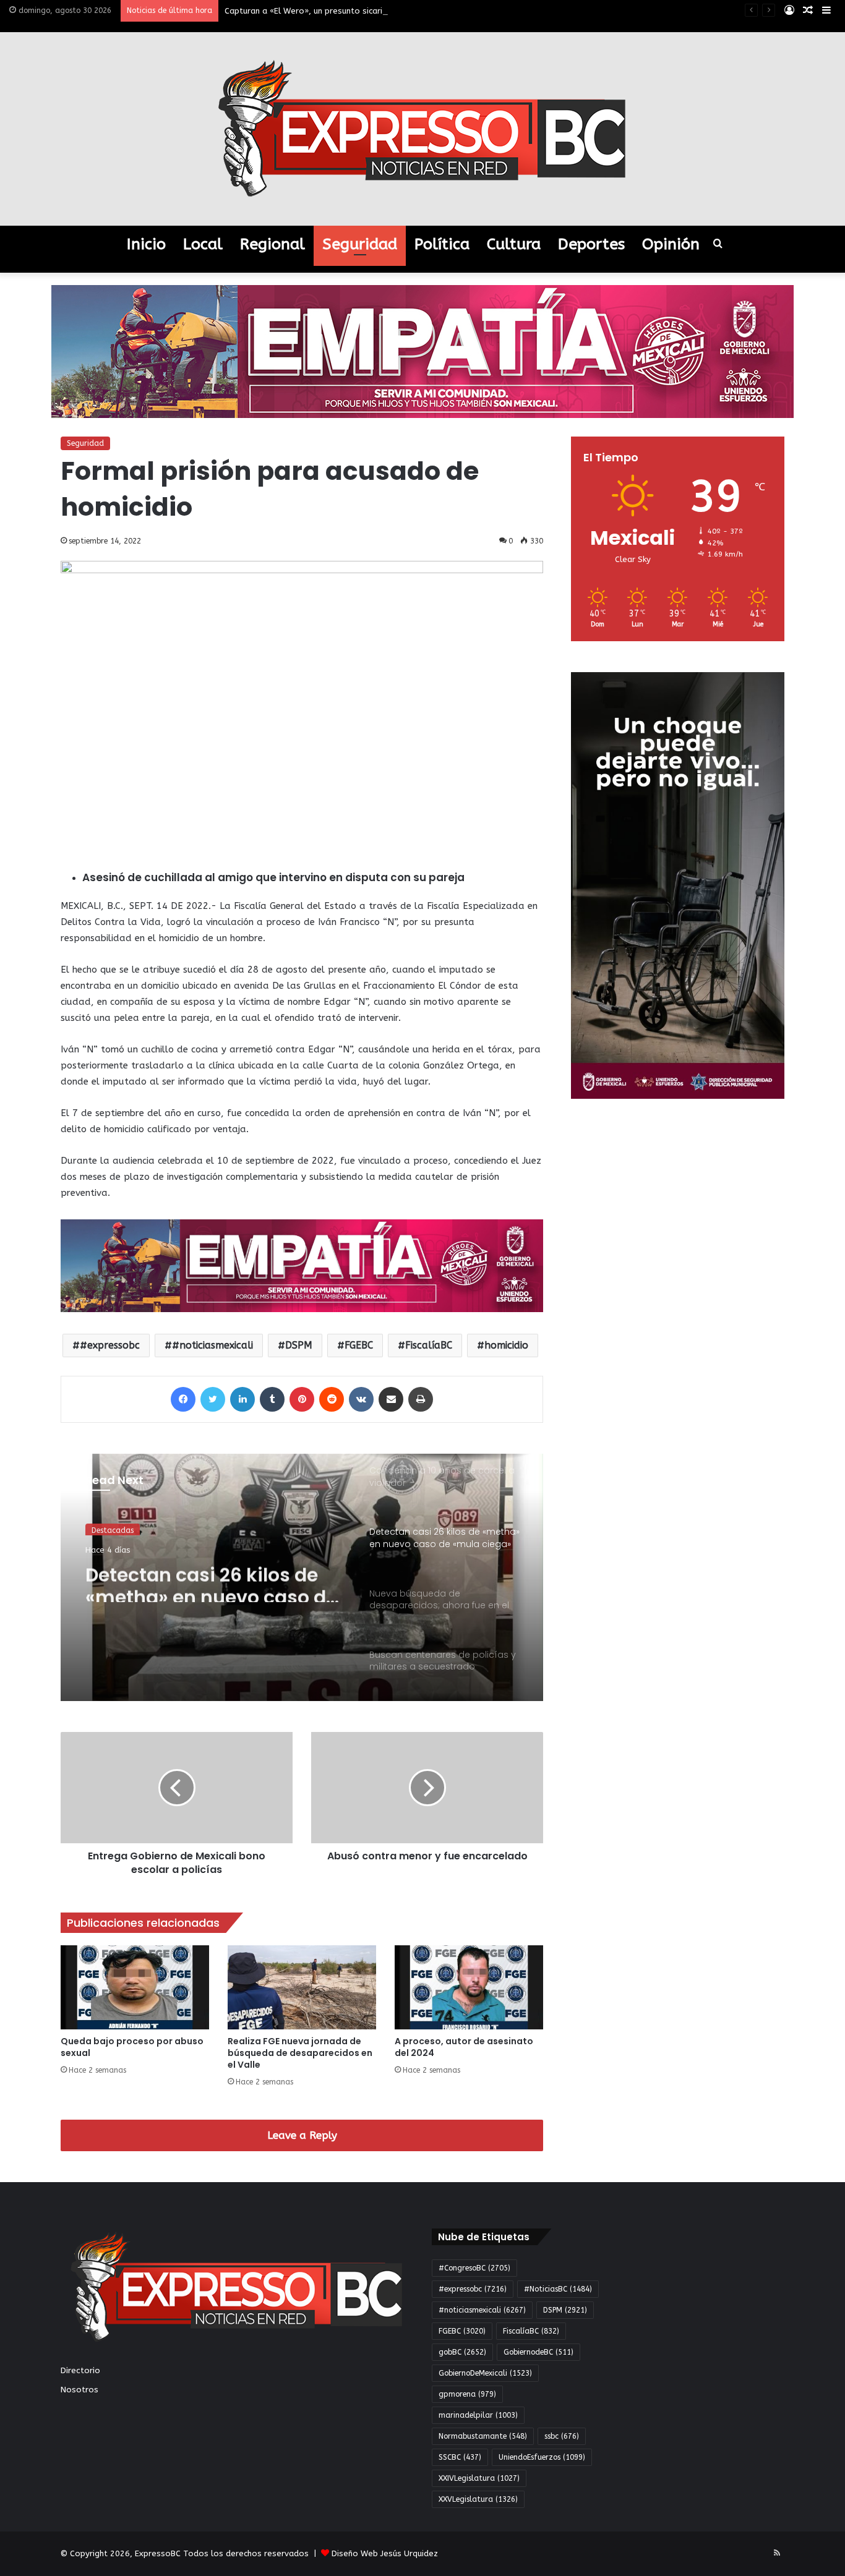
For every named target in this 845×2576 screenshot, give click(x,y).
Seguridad (360, 244)
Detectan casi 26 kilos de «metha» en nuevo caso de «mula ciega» (211, 1580)
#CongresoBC (474, 2268)
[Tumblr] (272, 1399)
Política (442, 244)
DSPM (299, 1345)
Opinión (671, 244)
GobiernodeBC (538, 2352)
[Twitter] (213, 1399)
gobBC (462, 2352)
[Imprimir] (421, 1399)
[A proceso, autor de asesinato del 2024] (469, 1987)
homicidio (506, 1345)
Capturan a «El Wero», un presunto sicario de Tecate (327, 11)
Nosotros (79, 2390)
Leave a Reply (302, 2135)
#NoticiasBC (558, 2289)
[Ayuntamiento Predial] (302, 1265)
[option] (302, 1577)
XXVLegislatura (478, 2499)
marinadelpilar (478, 2415)
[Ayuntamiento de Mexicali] (422, 351)
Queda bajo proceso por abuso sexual (132, 2047)
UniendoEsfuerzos (542, 2457)
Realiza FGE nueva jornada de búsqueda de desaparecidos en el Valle (300, 2053)
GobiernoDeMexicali (485, 2373)
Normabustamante (483, 2436)
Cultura (514, 244)
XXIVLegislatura (479, 2478)
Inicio (146, 244)
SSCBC (460, 2457)
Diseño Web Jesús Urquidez (385, 2553)
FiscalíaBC (429, 1345)
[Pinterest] (302, 1399)
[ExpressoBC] (422, 129)
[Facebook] (183, 1399)
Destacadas (113, 1529)
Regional (272, 244)
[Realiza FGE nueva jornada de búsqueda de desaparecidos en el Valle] (302, 1987)
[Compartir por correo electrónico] (391, 1399)
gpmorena (467, 2394)
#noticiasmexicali (212, 1345)
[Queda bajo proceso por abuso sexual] (135, 1987)
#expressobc (110, 1345)
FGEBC (359, 1345)
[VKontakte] (361, 1399)
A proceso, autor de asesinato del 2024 (464, 2047)
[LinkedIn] (242, 1399)
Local (203, 244)
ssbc (562, 2436)
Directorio (80, 2370)
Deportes (591, 244)
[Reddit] (332, 1399)
